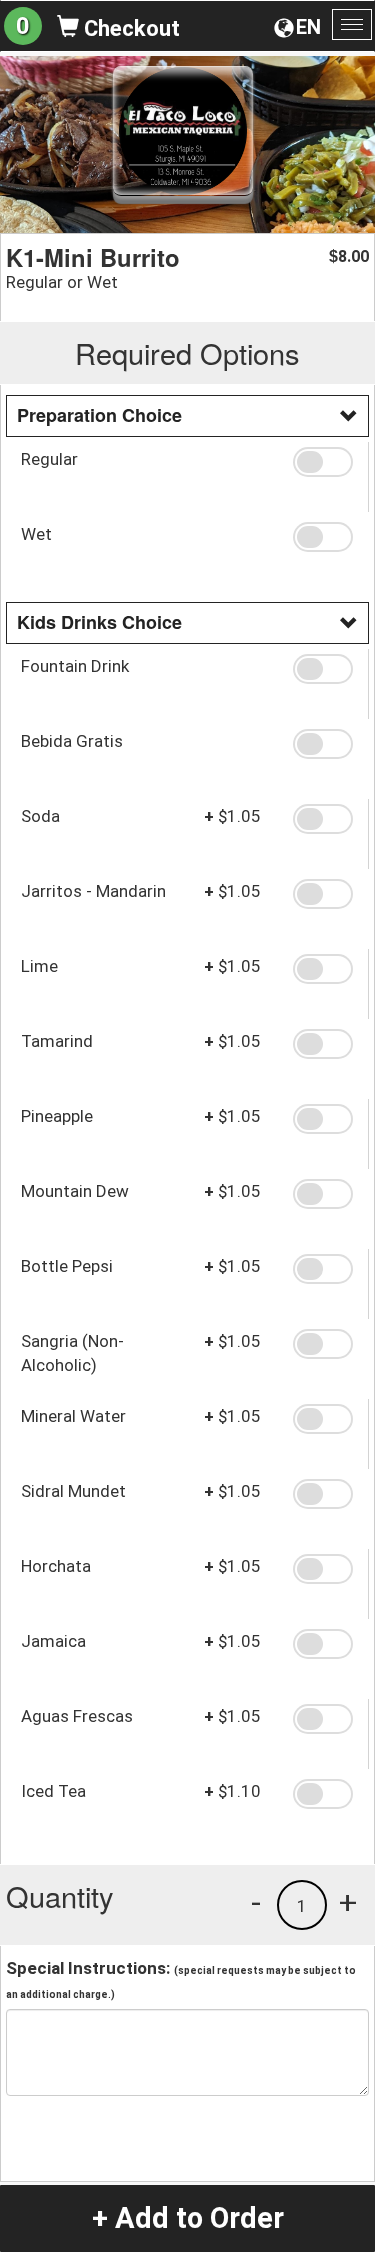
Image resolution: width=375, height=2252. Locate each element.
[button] (323, 462)
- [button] (256, 1902)
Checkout (129, 28)
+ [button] (348, 1902)
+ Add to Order (188, 2218)
